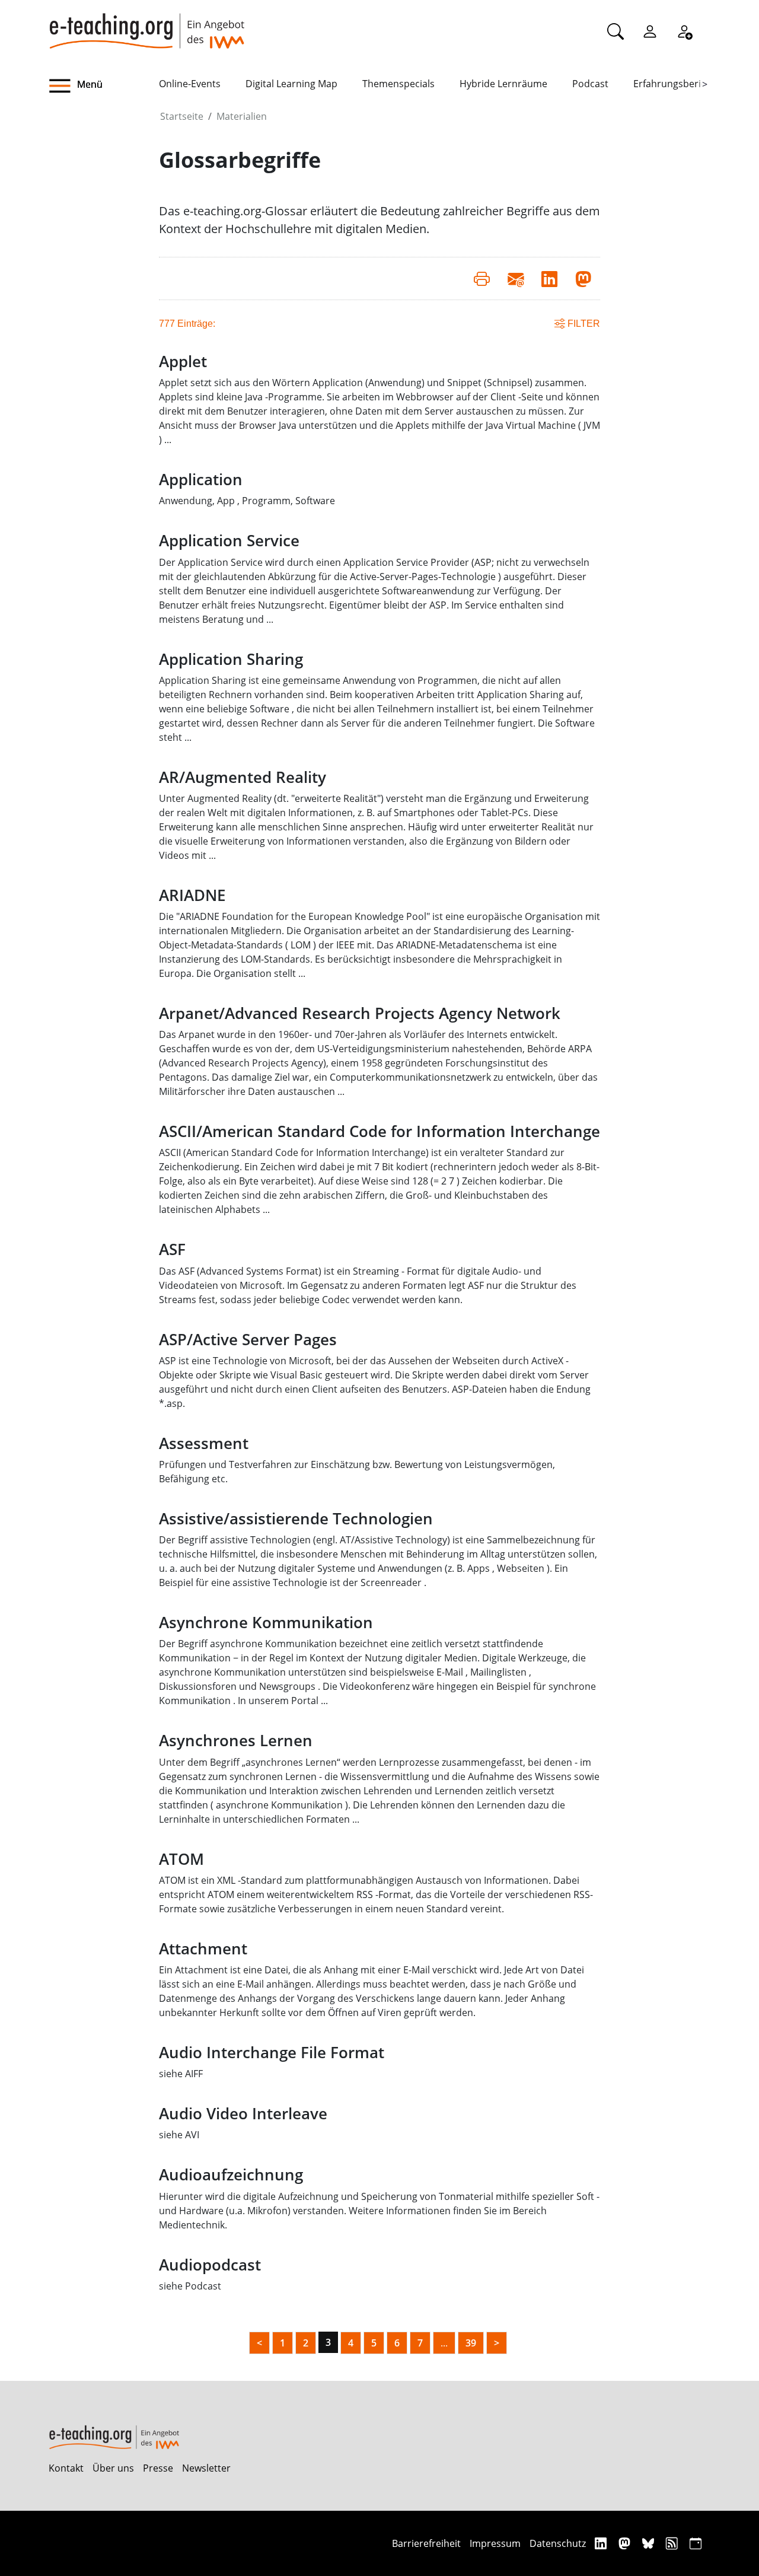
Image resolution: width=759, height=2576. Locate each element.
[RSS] (673, 2543)
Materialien (242, 116)
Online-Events (190, 84)
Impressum (495, 2543)
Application (201, 480)
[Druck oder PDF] (482, 278)
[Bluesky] (650, 2543)
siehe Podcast (190, 2286)
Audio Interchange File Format (272, 2053)
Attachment (203, 1949)
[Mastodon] (626, 2543)
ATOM (181, 1859)
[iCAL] (696, 2543)
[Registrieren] (684, 31)
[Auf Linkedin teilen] (549, 278)
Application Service (229, 541)
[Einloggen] (650, 31)
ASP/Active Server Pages (248, 1340)
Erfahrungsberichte (677, 84)
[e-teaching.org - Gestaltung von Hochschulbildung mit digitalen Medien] (146, 24)
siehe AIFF (181, 2074)
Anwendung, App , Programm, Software (247, 501)
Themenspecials (398, 84)
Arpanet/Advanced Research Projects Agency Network (360, 1013)
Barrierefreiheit (426, 2543)
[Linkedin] (602, 2543)
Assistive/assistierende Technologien (296, 1519)
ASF (172, 1249)
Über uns (113, 2468)
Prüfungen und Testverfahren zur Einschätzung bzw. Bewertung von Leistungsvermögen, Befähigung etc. (357, 1472)
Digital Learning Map (291, 84)
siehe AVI (179, 2135)
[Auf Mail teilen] (516, 278)
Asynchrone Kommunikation (266, 1623)
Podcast (590, 84)
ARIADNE (192, 895)
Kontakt (66, 2468)
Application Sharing (231, 659)
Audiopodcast (210, 2265)
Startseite (182, 116)
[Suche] (616, 31)
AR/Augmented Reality (243, 777)
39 (471, 2343)
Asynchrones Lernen (236, 1741)
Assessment (204, 1443)
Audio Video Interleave (243, 2114)
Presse (158, 2468)
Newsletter (206, 2468)
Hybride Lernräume (503, 84)
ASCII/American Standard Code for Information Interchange (379, 1131)
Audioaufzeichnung (231, 2175)
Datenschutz (558, 2543)
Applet (183, 362)
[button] (104, 86)
